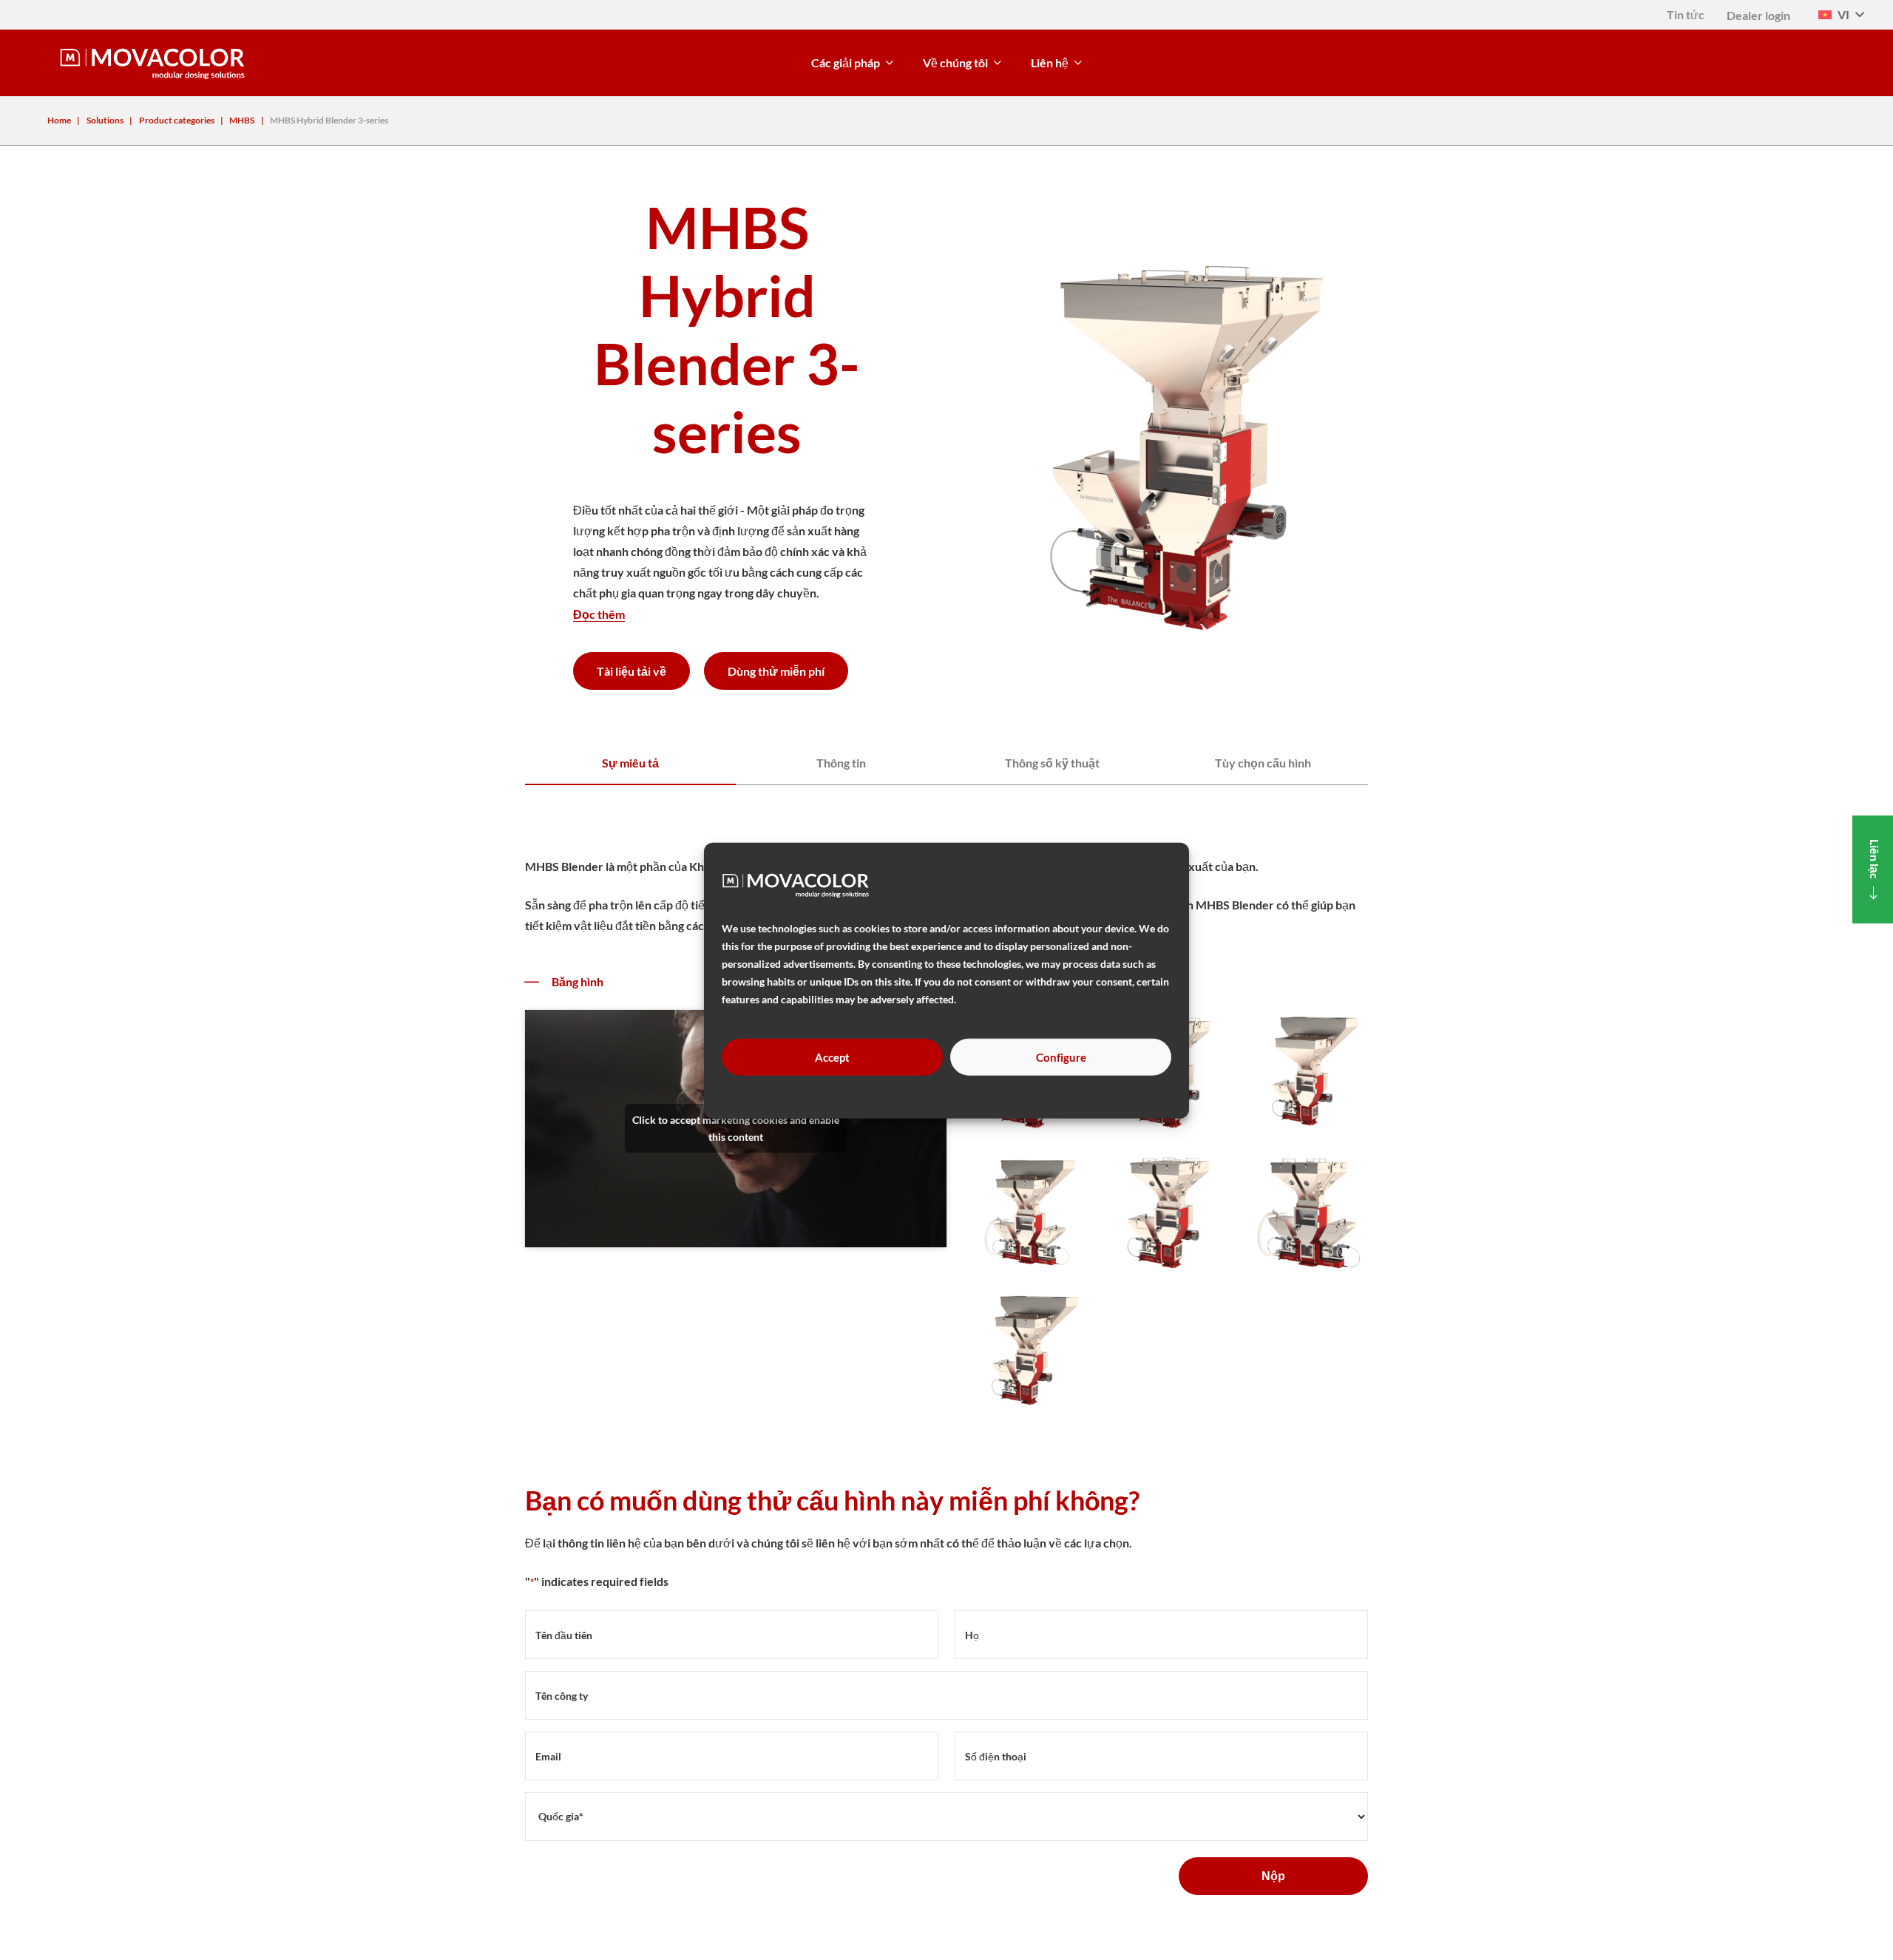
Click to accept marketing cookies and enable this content (736, 1128)
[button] (1841, 15)
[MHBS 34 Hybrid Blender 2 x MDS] (1307, 1212)
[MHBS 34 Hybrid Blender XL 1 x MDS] (1026, 1352)
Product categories (177, 120)
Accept (832, 1057)
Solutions (105, 120)
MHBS (242, 120)
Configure (1061, 1057)
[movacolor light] (152, 63)
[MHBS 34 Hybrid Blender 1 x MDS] (1166, 1212)
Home (59, 120)
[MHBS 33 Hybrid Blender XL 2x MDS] (1026, 1212)
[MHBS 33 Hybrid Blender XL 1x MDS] (1307, 1071)
